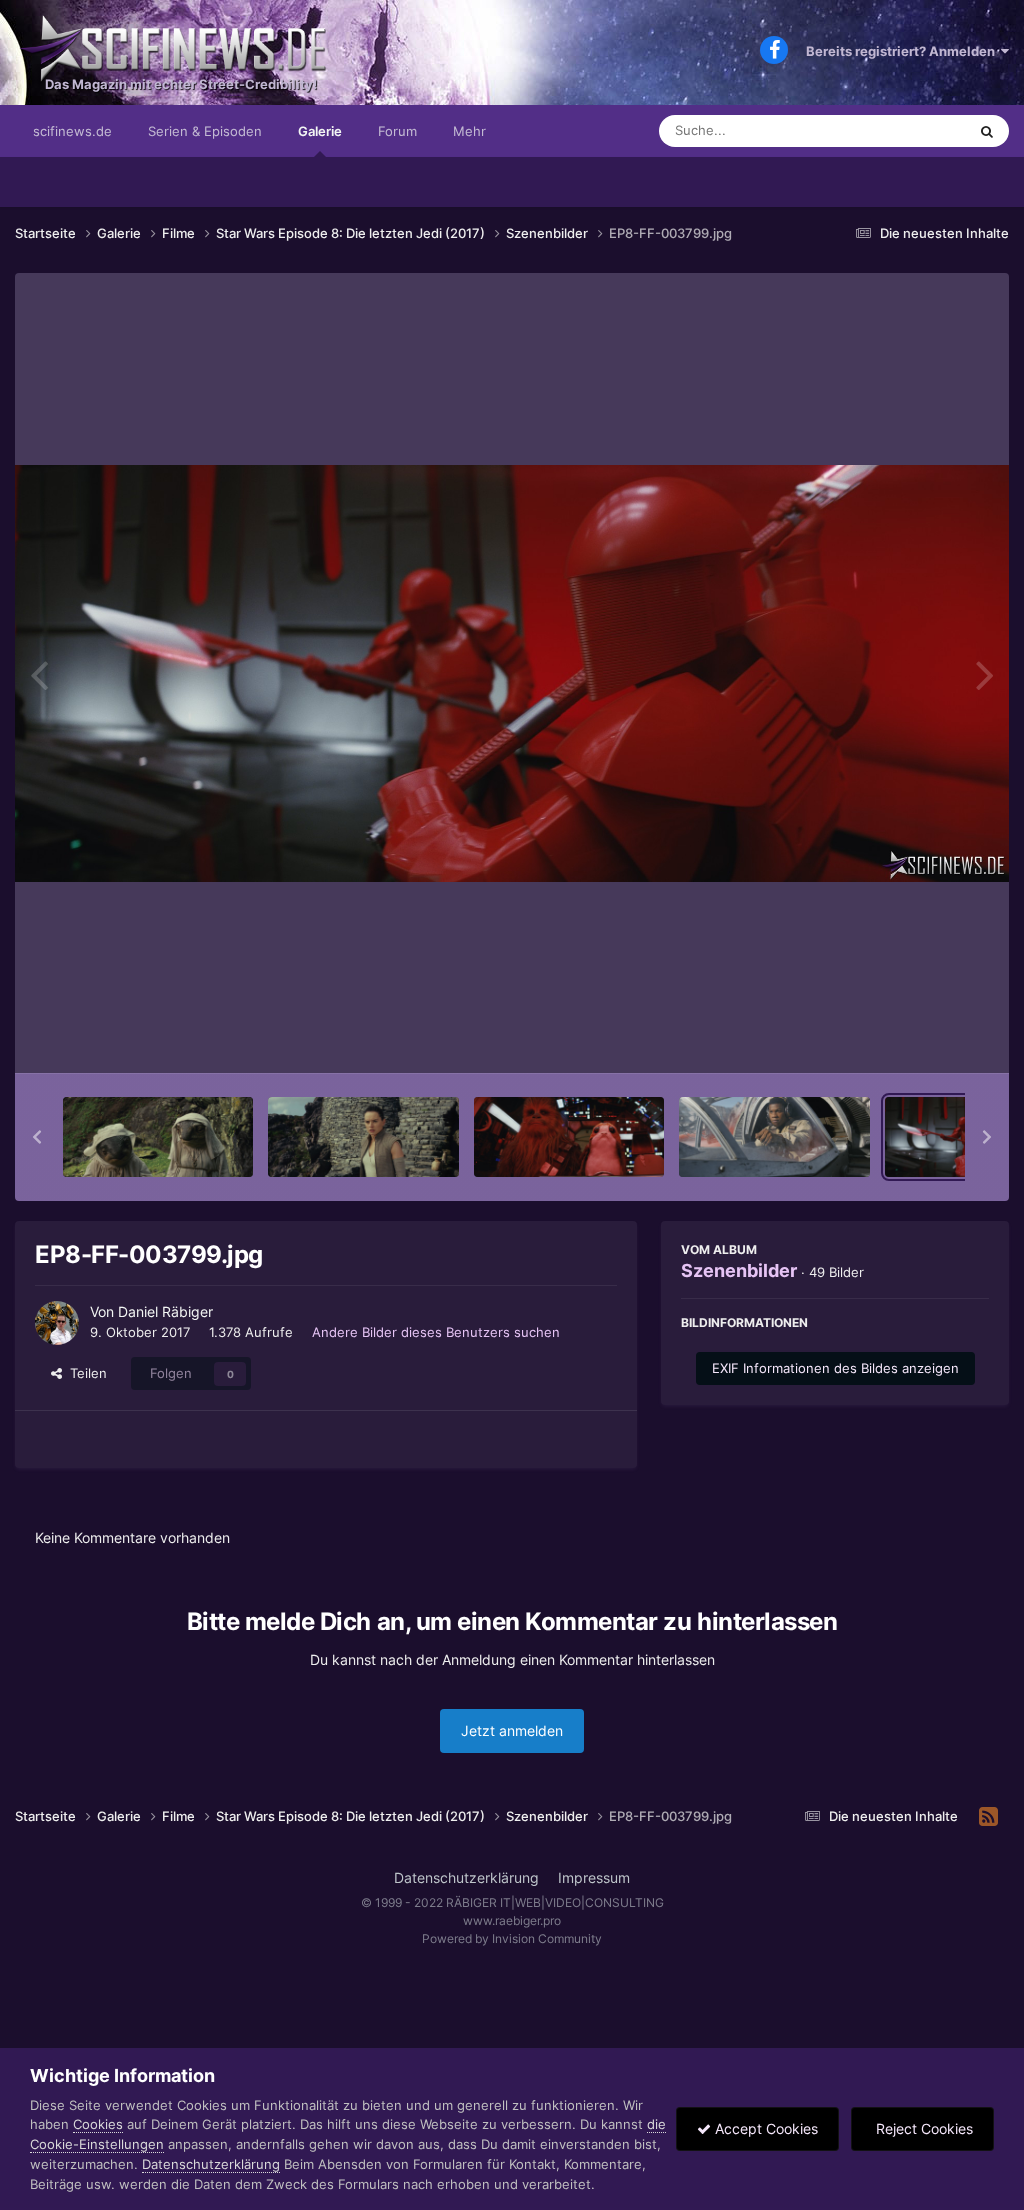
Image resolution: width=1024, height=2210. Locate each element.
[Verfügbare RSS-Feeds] (988, 1817)
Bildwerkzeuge (918, 1037)
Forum (397, 131)
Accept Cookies (764, 2128)
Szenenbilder (739, 1270)
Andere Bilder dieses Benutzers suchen (436, 1332)
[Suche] (987, 131)
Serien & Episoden (205, 131)
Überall (918, 130)
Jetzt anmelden (512, 1730)
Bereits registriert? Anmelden (903, 51)
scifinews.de (72, 131)
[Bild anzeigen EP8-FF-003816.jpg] (569, 1137)
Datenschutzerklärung (466, 1877)
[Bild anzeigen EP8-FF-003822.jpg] (158, 1137)
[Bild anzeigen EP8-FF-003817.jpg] (363, 1137)
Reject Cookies (922, 2128)
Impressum (594, 1877)
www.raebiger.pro (512, 1920)
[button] (37, 1137)
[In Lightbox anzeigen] (512, 673)
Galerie (320, 131)
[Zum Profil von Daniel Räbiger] (57, 1323)
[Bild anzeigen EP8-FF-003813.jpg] (774, 1137)
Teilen (84, 1373)
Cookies (98, 2124)
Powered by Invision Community (512, 1938)
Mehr (469, 131)
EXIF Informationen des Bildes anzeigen (835, 1368)
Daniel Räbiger (165, 1311)
